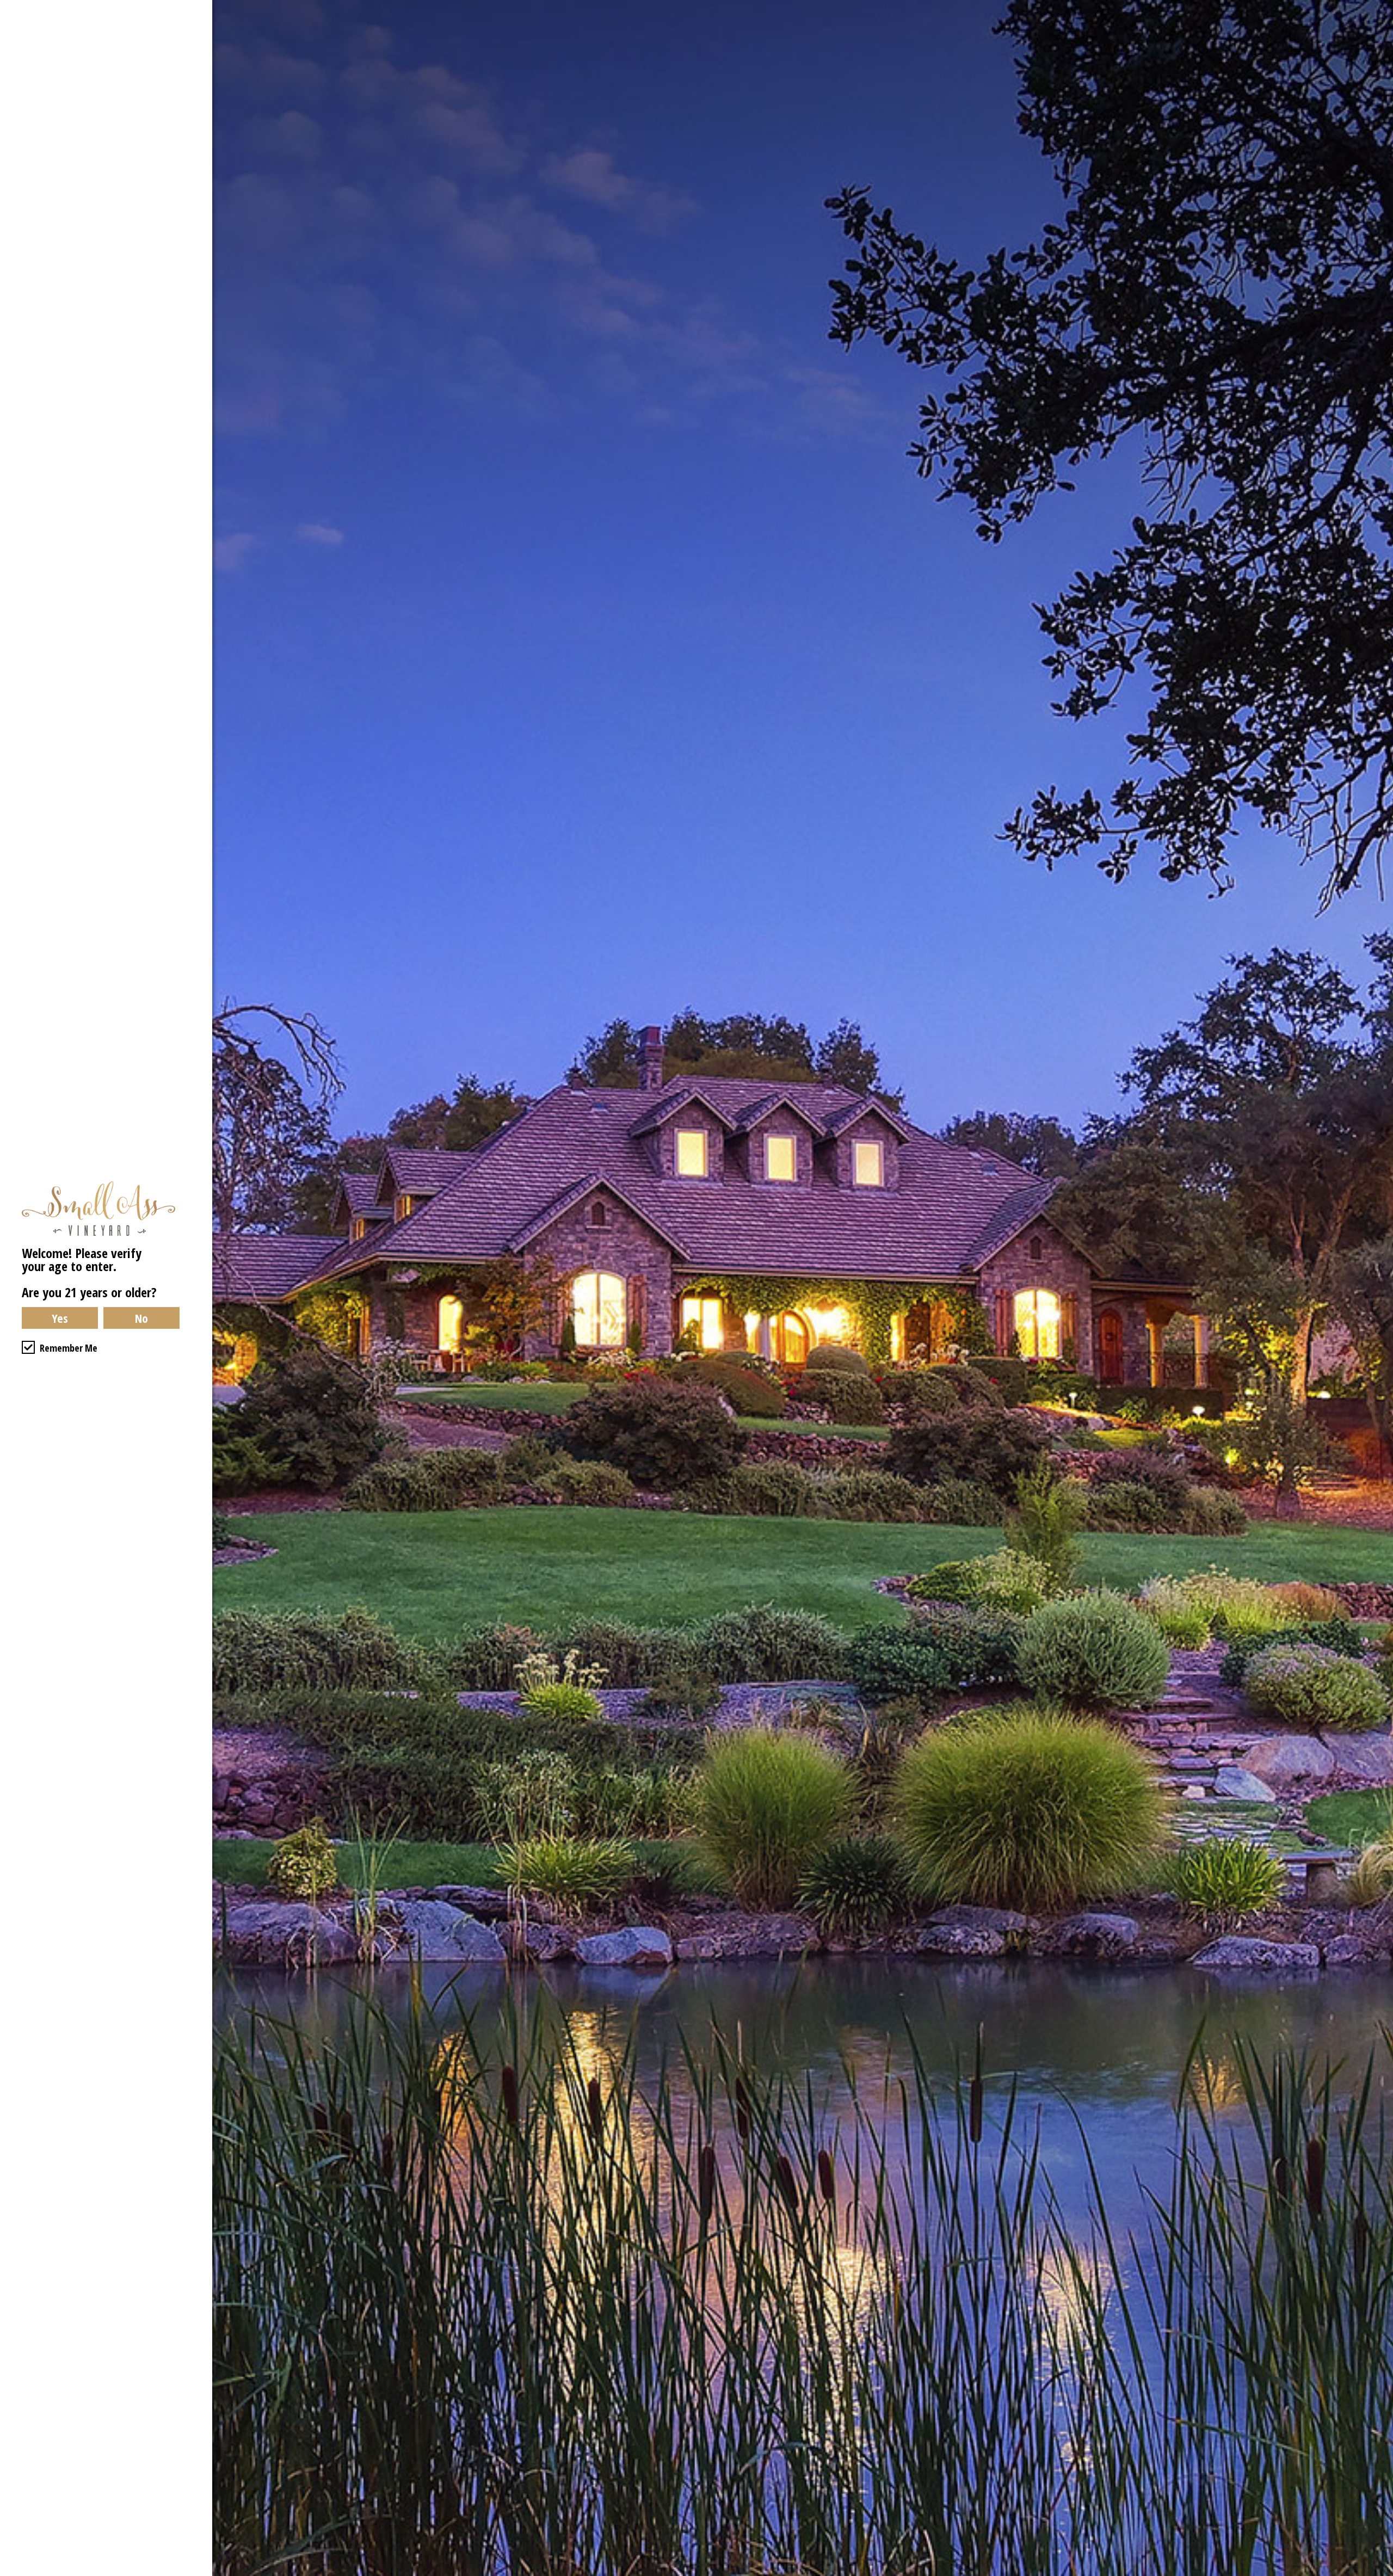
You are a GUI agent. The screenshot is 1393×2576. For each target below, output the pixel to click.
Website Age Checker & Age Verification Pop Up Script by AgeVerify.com (1379, 2573)
